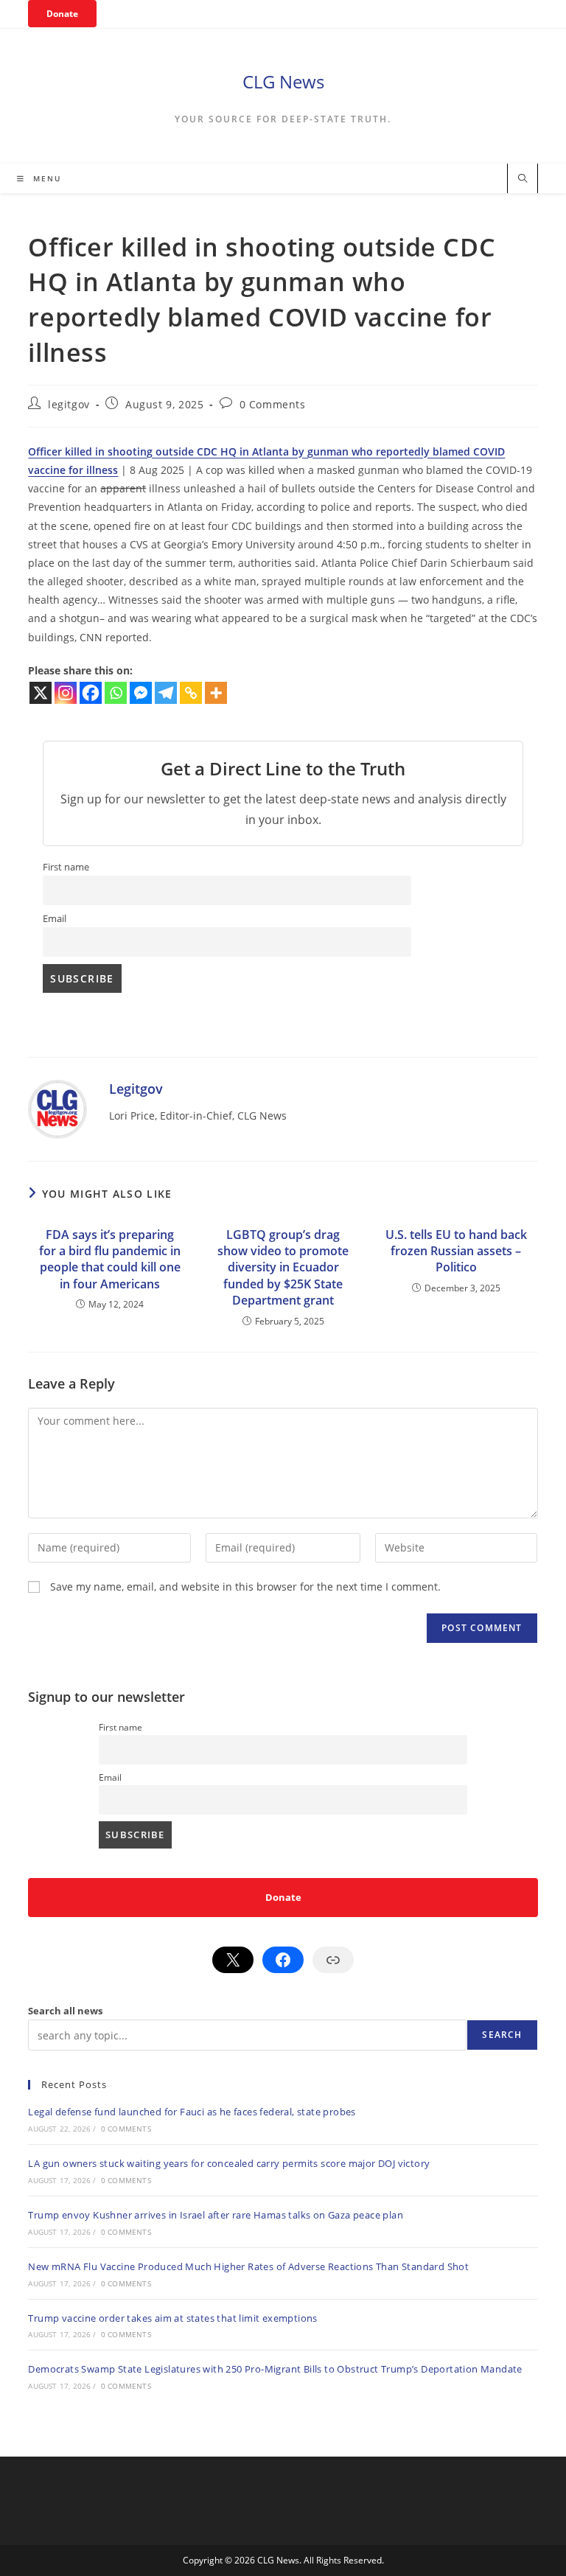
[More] (216, 693)
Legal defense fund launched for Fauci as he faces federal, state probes (192, 2112)
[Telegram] (166, 693)
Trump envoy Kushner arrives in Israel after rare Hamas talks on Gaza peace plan (216, 2215)
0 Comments (273, 404)
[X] (41, 693)
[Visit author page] (57, 1108)
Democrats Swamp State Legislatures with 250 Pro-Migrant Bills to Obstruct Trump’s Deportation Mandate (275, 2369)
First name (66, 867)
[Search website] (523, 179)
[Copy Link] (191, 693)
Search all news (65, 2011)
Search (502, 2035)
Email (55, 919)
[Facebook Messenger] (141, 693)
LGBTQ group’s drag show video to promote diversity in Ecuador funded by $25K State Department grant (283, 1268)
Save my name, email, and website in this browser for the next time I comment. (245, 1587)
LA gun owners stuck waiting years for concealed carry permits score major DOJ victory (229, 2163)
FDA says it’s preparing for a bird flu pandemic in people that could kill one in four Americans (110, 1259)
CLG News (283, 81)
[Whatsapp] (116, 693)
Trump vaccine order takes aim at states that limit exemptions (172, 2318)
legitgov (69, 404)
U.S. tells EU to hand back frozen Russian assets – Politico (456, 1251)
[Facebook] (91, 693)
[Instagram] (66, 693)
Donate (62, 14)
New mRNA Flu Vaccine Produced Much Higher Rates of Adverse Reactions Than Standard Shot (248, 2266)
